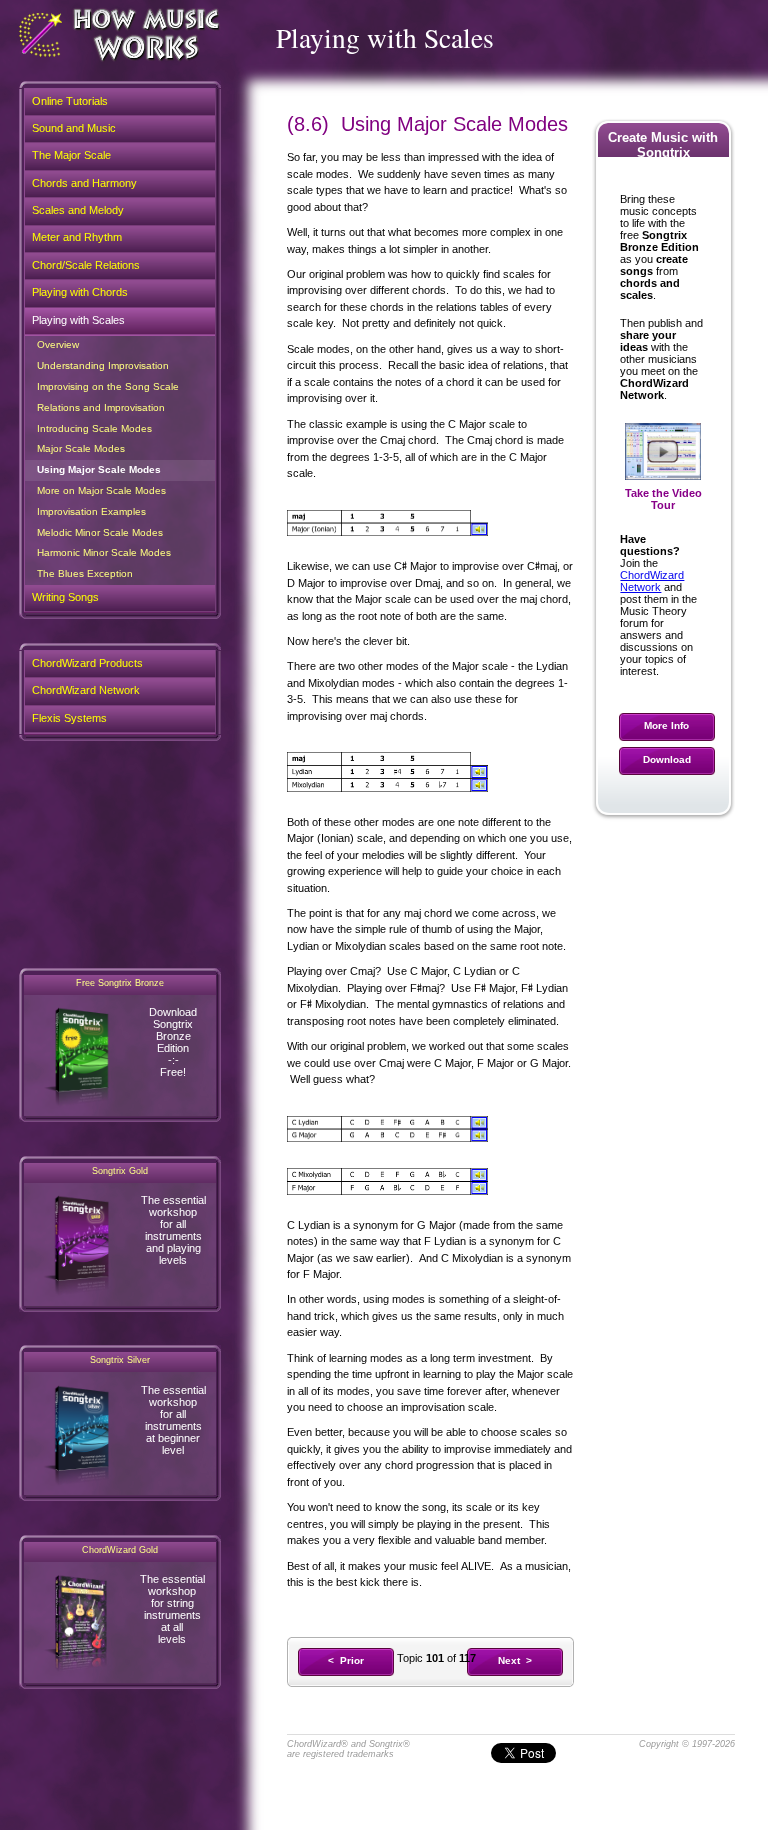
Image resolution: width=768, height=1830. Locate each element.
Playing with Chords (80, 292)
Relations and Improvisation (101, 407)
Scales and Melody (78, 210)
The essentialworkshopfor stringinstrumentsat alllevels (172, 1609)
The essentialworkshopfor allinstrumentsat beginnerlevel (173, 1420)
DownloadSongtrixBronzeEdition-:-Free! (173, 1042)
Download (667, 759)
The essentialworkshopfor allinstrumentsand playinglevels (173, 1230)
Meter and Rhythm (77, 237)
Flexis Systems (69, 718)
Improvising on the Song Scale (108, 386)
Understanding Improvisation (103, 365)
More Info (666, 725)
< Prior (346, 1660)
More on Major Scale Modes (101, 490)
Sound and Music (74, 128)
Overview (58, 344)
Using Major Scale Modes (99, 469)
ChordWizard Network (652, 581)
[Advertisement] (120, 854)
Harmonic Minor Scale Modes (104, 552)
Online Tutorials (70, 101)
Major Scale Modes (81, 448)
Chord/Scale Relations (86, 265)
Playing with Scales (78, 320)
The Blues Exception (85, 573)
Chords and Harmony (84, 183)
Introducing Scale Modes (94, 428)
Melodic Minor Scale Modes (100, 532)
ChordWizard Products (87, 663)
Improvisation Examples (91, 511)
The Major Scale (71, 155)
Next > (515, 1660)
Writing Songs (65, 597)
